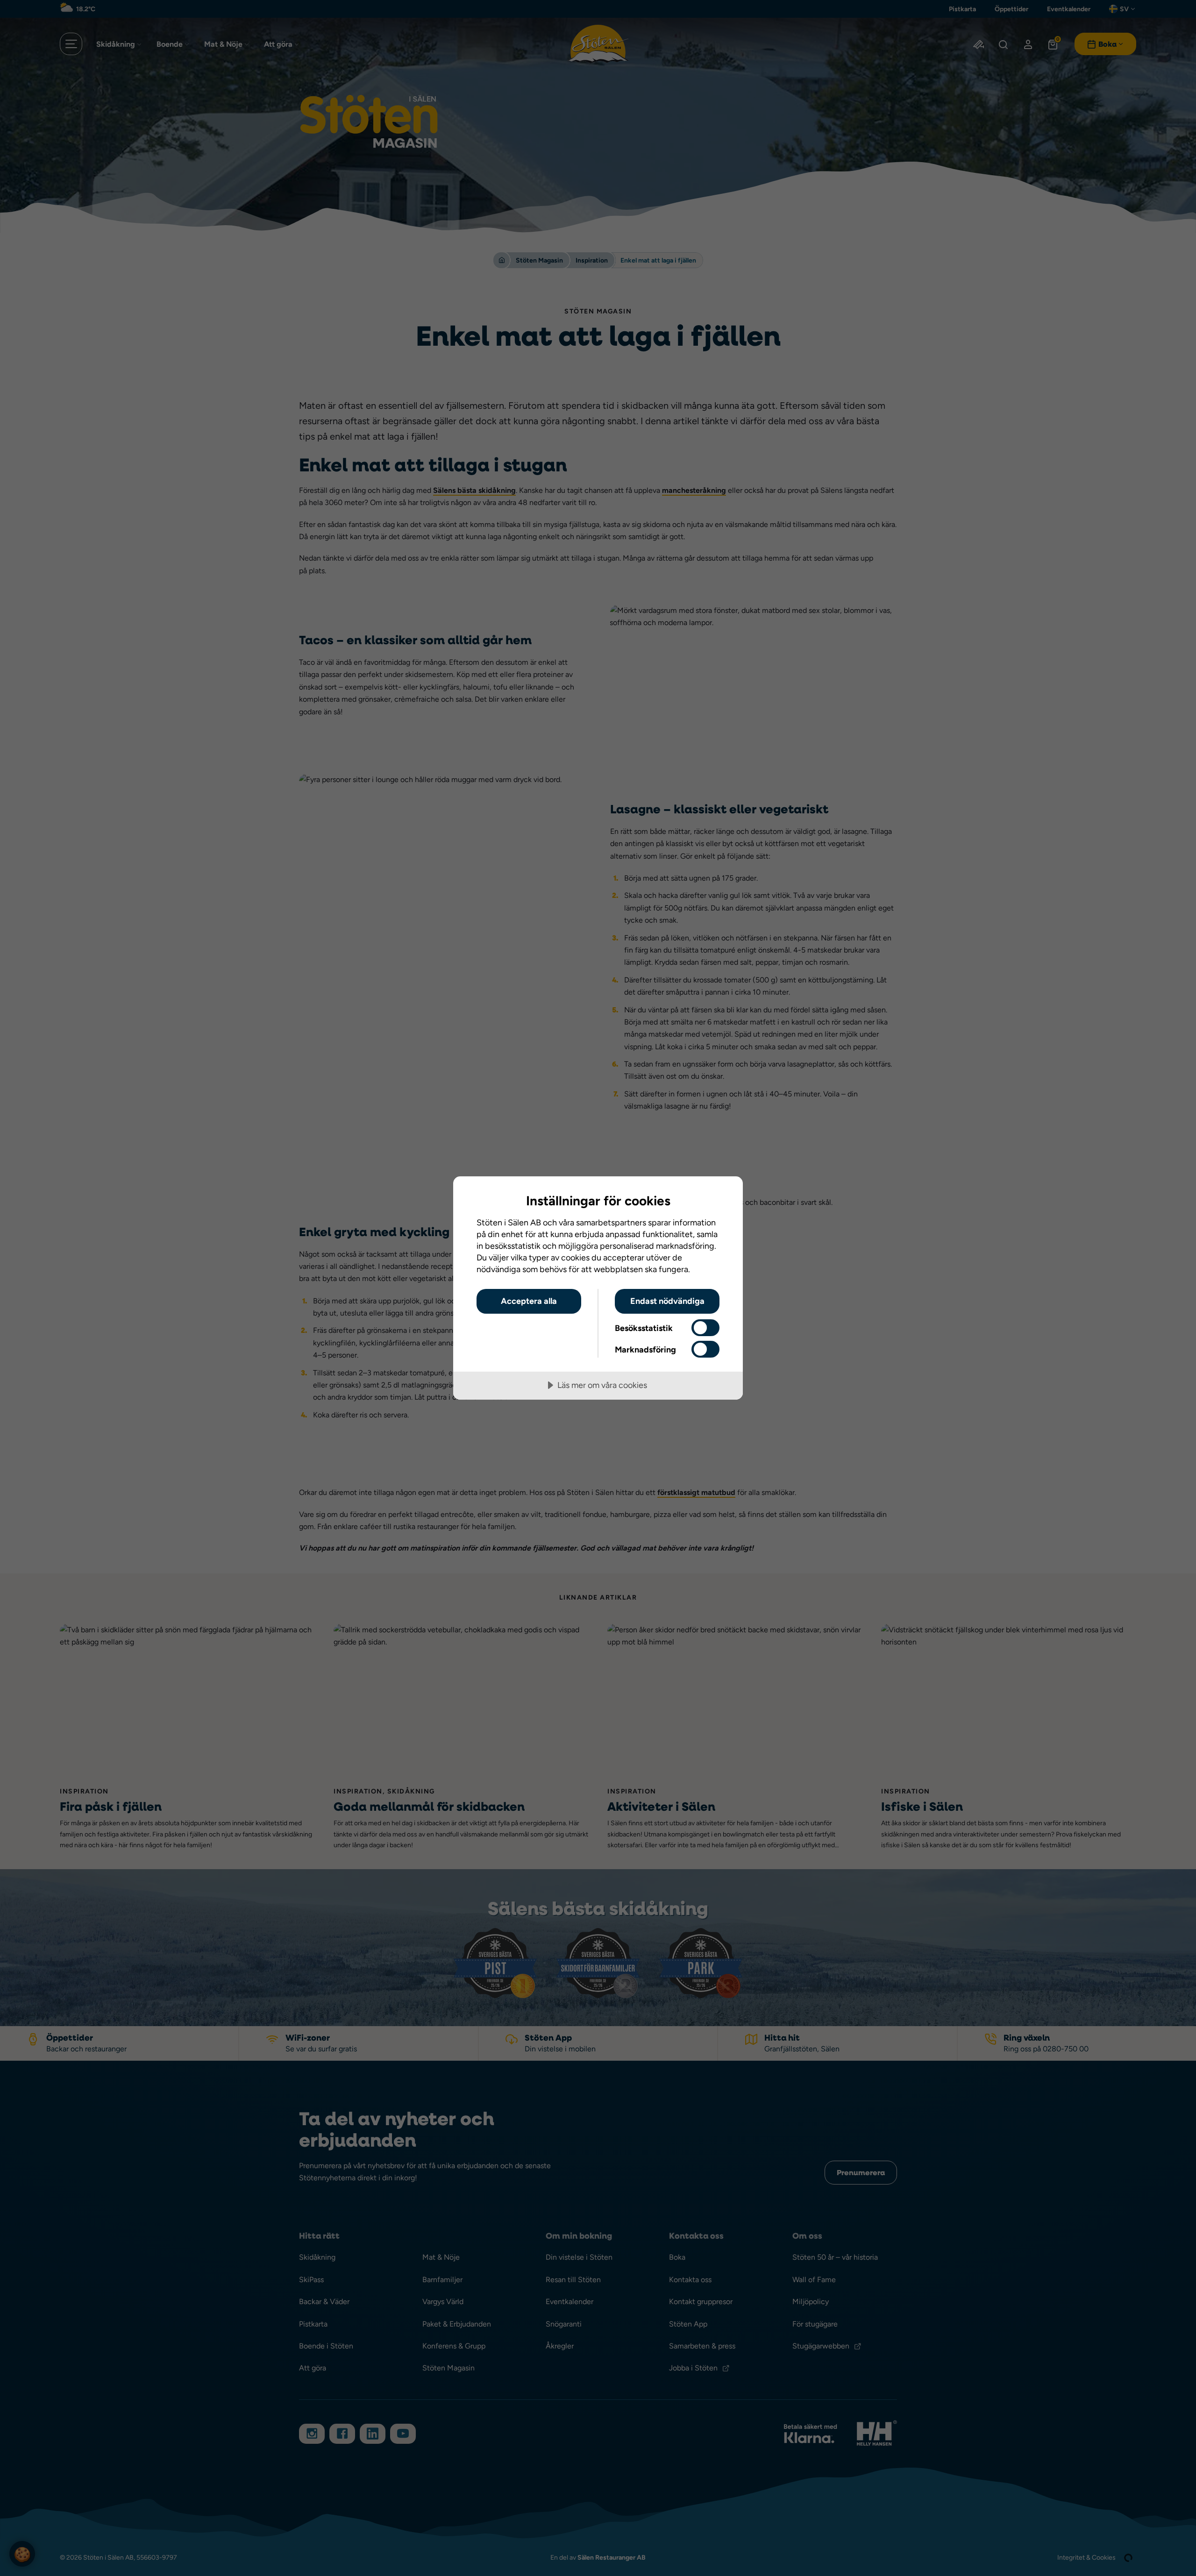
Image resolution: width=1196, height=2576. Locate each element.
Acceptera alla (529, 1301)
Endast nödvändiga (667, 1301)
